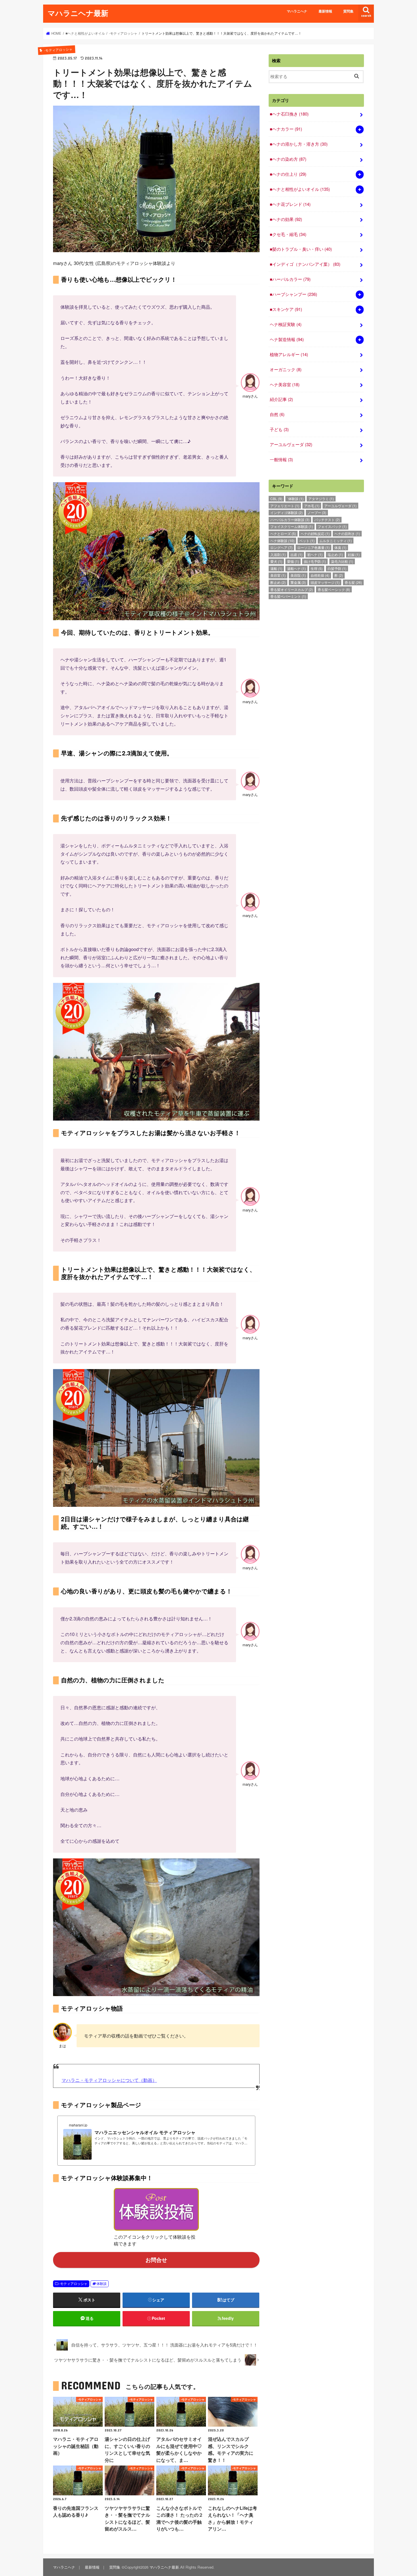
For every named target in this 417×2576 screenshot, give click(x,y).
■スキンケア (286, 309)
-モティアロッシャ (73, 2283)
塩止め (335, 554)
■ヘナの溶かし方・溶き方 (299, 144)
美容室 (278, 575)
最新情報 (325, 11)
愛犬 (276, 561)
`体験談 (295, 499)
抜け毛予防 (315, 561)
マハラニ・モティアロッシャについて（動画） (109, 2080)
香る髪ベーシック (334, 589)
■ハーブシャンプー (293, 294)
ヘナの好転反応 (315, 533)
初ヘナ (315, 554)
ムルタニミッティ (336, 541)
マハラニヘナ (297, 11)
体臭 (340, 547)
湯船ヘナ (296, 568)
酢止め (278, 582)
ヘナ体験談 (282, 541)
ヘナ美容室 (285, 384)
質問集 (348, 11)
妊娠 (354, 554)
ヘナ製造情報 (287, 339)
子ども (279, 429)
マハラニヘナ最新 (78, 13)
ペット (307, 541)
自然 (277, 414)
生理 (317, 568)
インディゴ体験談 (287, 512)
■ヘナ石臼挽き (289, 114)
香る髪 (353, 582)
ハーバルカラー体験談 (290, 520)
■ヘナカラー (286, 129)
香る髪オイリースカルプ (292, 589)
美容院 (298, 575)
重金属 (298, 582)
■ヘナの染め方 (288, 159)
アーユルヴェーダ (291, 444)
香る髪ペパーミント (288, 596)
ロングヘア (281, 547)
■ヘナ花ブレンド (290, 204)
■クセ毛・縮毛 (288, 234)
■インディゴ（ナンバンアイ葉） (305, 264)
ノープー (317, 512)
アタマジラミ (321, 499)
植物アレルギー (289, 354)
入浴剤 (278, 554)
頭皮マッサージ (325, 582)
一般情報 (281, 459)
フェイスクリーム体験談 (292, 526)
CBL (276, 499)
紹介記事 (281, 399)
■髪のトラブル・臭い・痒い (301, 249)
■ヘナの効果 (286, 219)
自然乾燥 (320, 575)
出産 (296, 554)
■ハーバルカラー (290, 279)
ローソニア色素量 (313, 547)
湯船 (276, 568)
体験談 (102, 2283)
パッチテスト (327, 520)
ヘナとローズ (283, 533)
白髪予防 (337, 568)
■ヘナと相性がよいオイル (300, 189)
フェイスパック (332, 526)
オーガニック (286, 369)
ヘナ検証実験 (286, 324)
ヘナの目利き (347, 533)
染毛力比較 (342, 561)
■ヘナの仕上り (288, 174)
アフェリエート (285, 506)
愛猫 (293, 561)
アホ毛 (312, 506)
